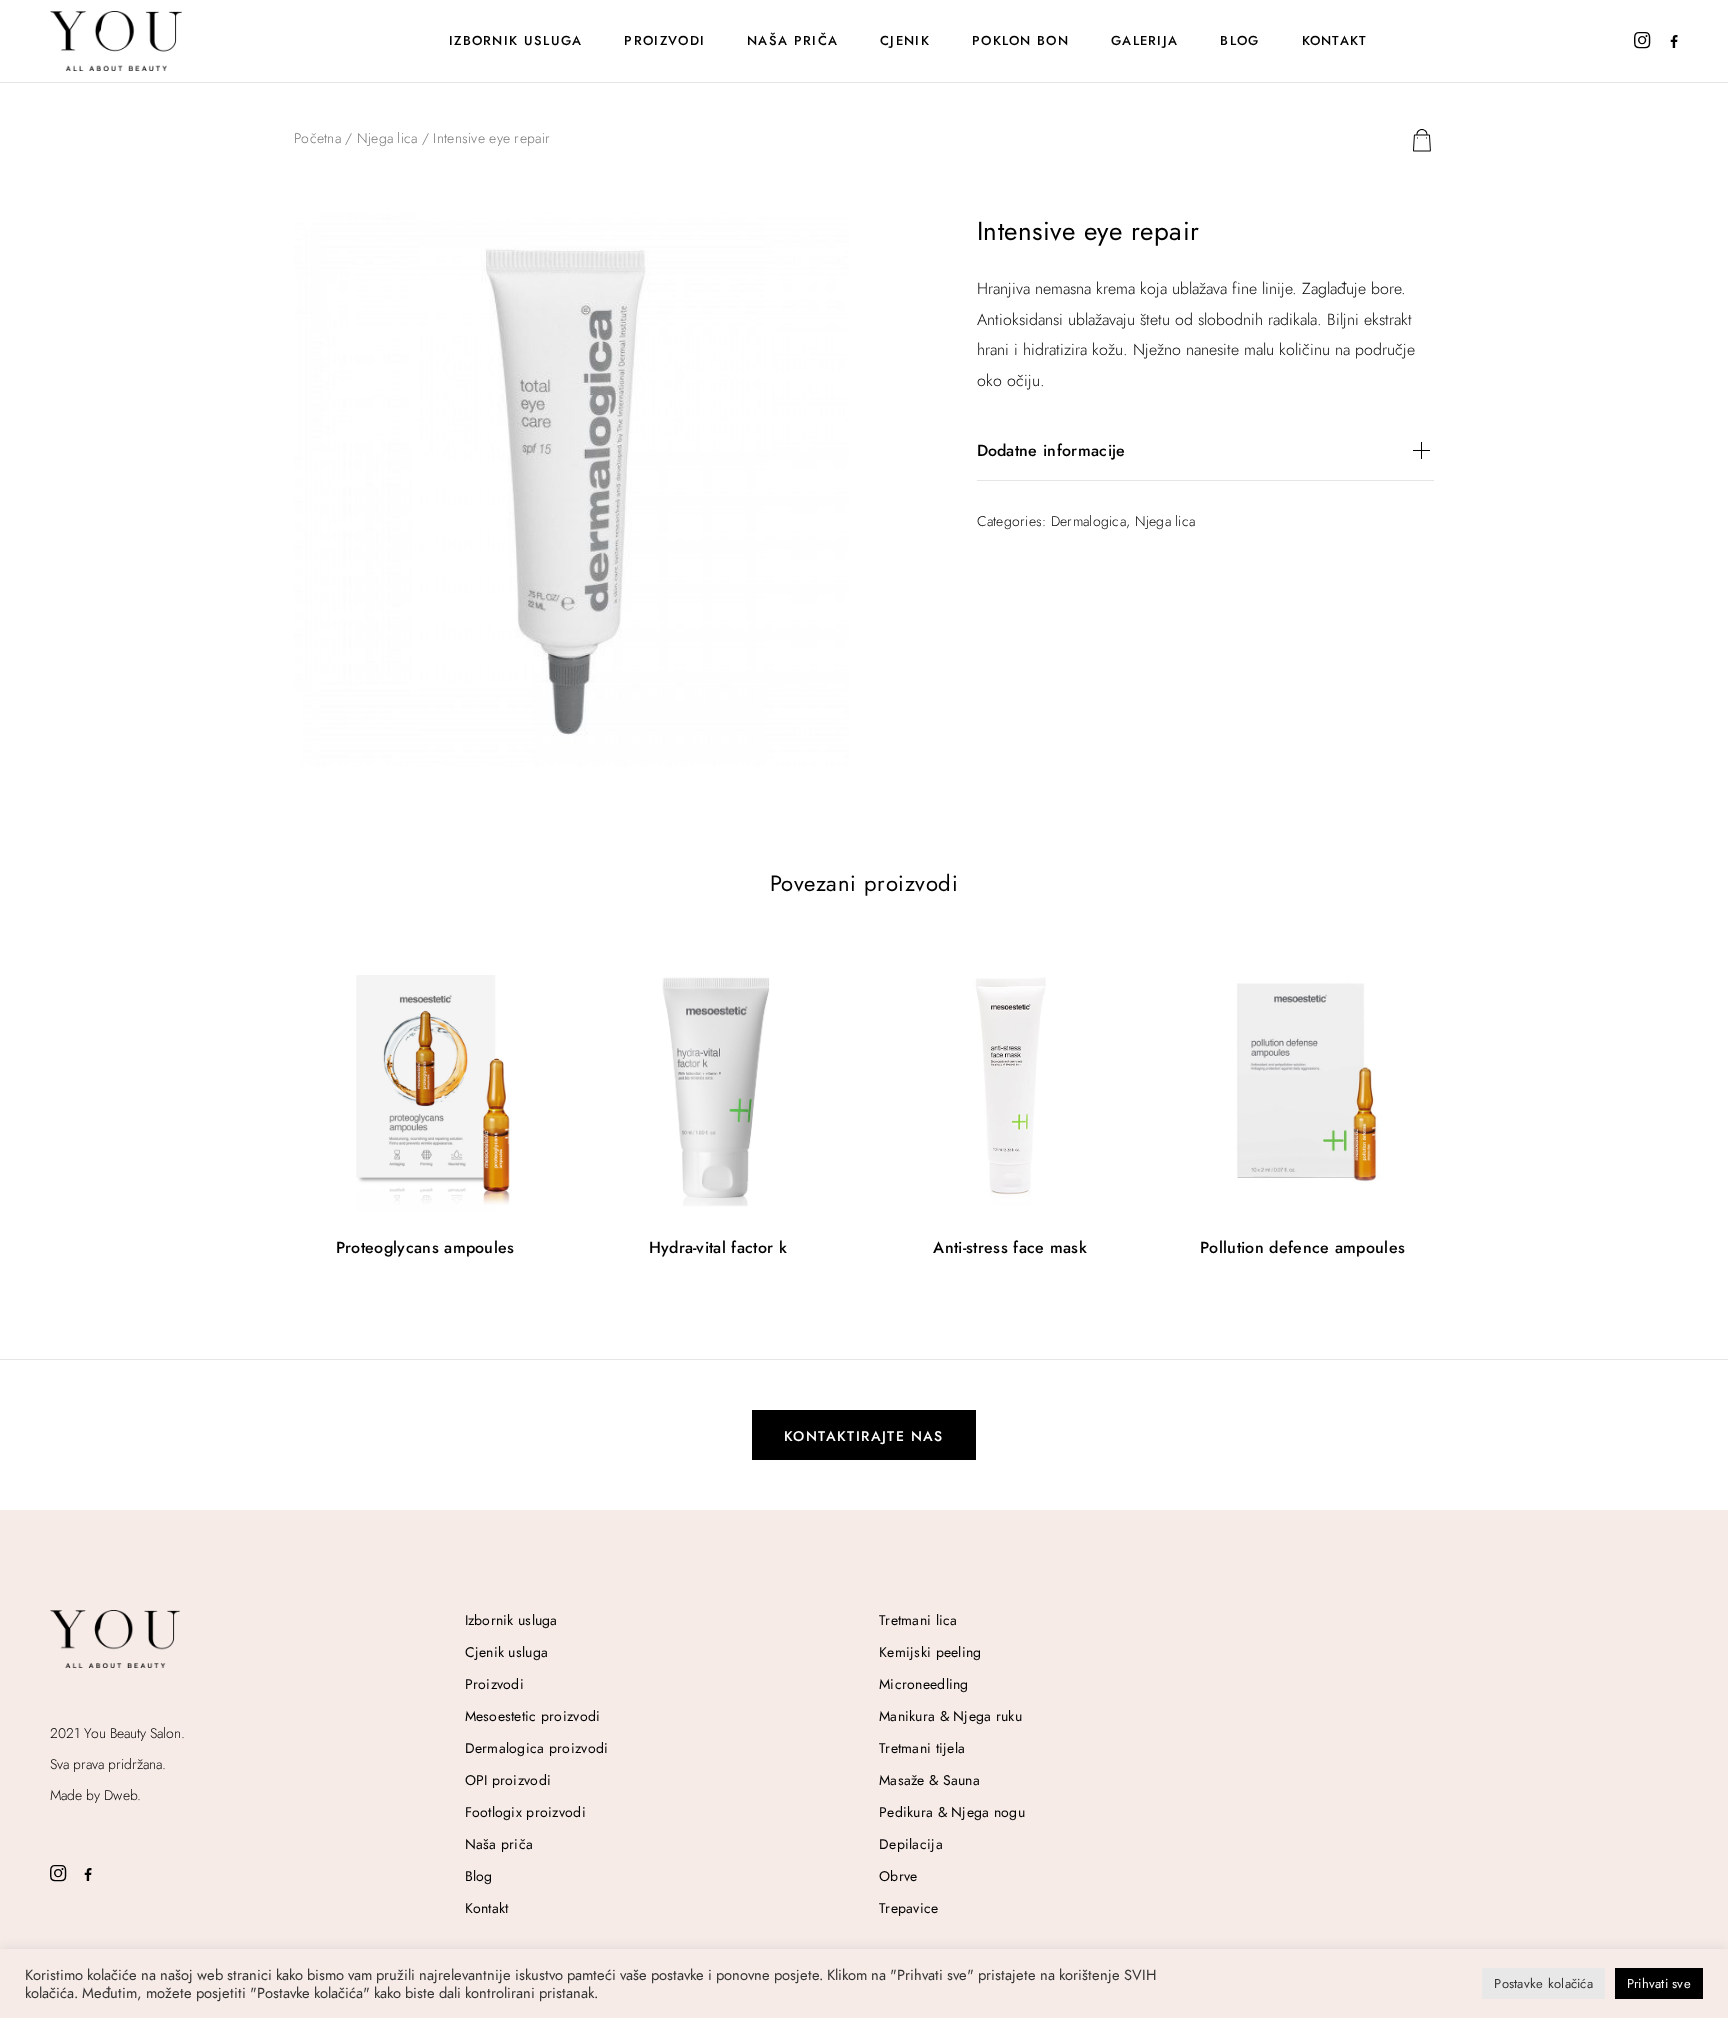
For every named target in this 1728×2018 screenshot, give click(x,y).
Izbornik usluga (516, 40)
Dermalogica (1088, 521)
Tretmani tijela (922, 1748)
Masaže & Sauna (929, 1780)
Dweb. (122, 1795)
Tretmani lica (918, 1620)
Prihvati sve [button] (1659, 1983)
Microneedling (924, 1684)
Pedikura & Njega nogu (952, 1812)
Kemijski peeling (930, 1652)
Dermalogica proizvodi (537, 1748)
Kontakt (1335, 40)
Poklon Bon (1020, 40)
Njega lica (387, 138)
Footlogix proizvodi (525, 1812)
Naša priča (792, 40)
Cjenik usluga (507, 1652)
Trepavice (909, 1908)
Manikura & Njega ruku (950, 1716)
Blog (1239, 40)
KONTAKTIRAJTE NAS (864, 1436)
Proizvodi (664, 40)
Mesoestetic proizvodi (533, 1716)
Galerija (1144, 40)
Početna (317, 138)
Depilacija (911, 1844)
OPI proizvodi (508, 1780)
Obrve (898, 1876)
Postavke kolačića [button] (1543, 1983)
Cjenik (905, 40)
